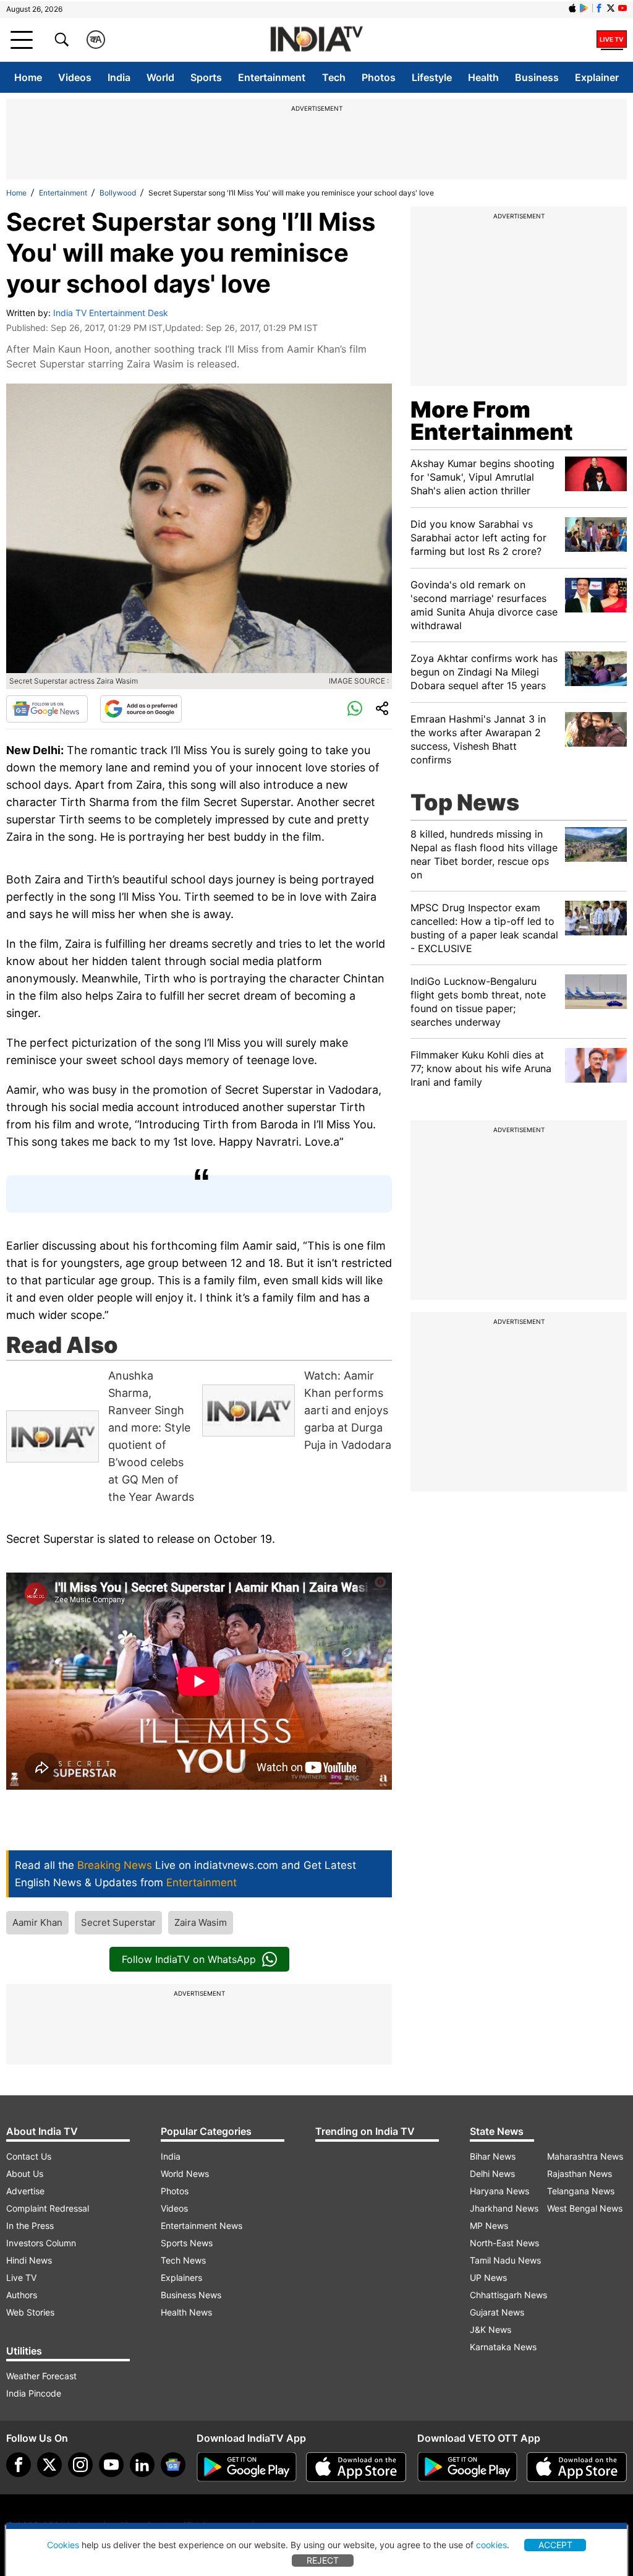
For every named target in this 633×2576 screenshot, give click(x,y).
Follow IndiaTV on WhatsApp (189, 1959)
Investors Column (41, 2243)
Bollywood (118, 193)
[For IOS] (577, 2467)
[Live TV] (612, 40)
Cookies (63, 2545)
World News (185, 2174)
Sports (206, 77)
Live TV (21, 2278)
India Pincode (34, 2393)
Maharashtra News (585, 2156)
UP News (488, 2278)
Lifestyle (432, 77)
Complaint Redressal (48, 2208)
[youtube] (111, 2465)
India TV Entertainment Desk (111, 313)
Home (28, 77)
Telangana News (581, 2191)
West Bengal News (585, 2208)
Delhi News (492, 2174)
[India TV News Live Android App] (247, 2467)
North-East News (504, 2243)
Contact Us (29, 2156)
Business (537, 77)
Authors (22, 2295)
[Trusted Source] (141, 709)
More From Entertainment (492, 421)
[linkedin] (142, 2465)
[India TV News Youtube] (622, 8)
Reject (323, 2560)
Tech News (183, 2260)
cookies (491, 2545)
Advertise (25, 2191)
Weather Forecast (41, 2376)
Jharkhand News (504, 2208)
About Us (25, 2174)
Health (483, 77)
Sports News (187, 2243)
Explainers (181, 2278)
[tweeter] (49, 2465)
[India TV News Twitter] (611, 8)
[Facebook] (19, 2465)
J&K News (491, 2329)
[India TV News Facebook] (599, 8)
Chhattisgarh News (508, 2295)
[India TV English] (316, 40)
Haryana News (499, 2191)
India (119, 77)
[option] (101, 1436)
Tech (334, 77)
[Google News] (47, 709)
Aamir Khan (37, 1922)
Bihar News (493, 2156)
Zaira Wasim (201, 1922)
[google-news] (173, 2465)
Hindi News (29, 2260)
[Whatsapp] (355, 709)
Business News (191, 2295)
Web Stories (30, 2312)
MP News (489, 2226)
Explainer (597, 77)
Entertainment (272, 77)
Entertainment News (202, 2226)
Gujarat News (497, 2312)
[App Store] (356, 2467)
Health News (186, 2312)
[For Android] (467, 2467)
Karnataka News (503, 2347)
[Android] (584, 8)
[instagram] (80, 2465)
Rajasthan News (580, 2174)
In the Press (30, 2226)
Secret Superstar (118, 1922)
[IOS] (572, 8)
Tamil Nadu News (505, 2260)
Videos (75, 77)
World (160, 77)
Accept (555, 2545)
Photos (379, 77)
